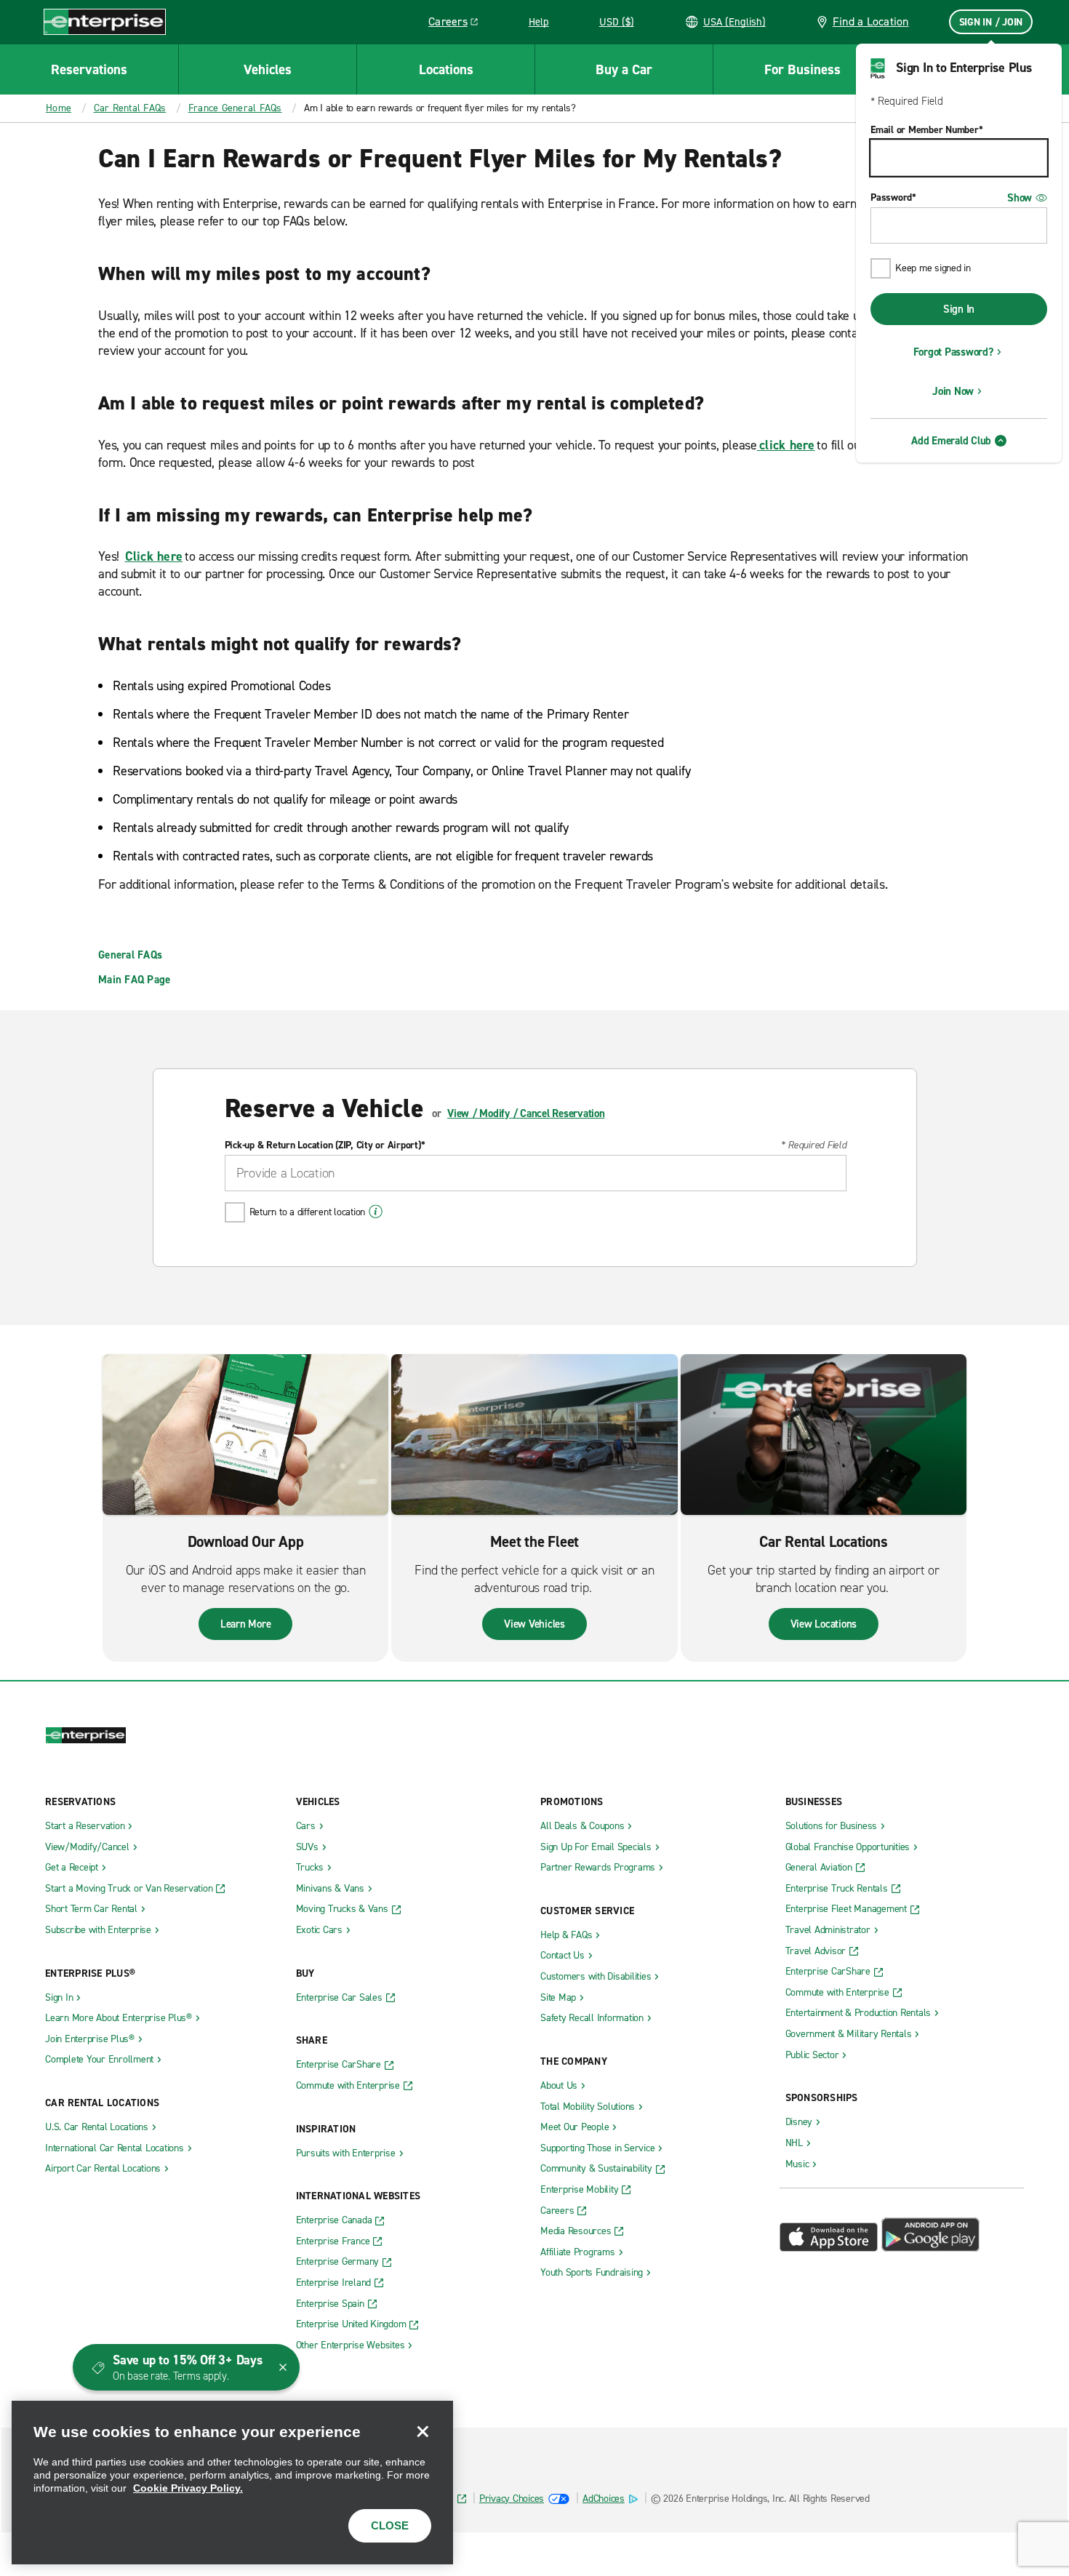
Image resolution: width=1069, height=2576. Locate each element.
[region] (232, 2483)
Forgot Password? (953, 352)
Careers (459, 24)
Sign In (959, 309)
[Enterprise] (105, 21)
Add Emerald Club (951, 441)
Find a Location (871, 21)
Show (1020, 198)
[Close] (423, 2431)
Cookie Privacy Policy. (188, 2488)
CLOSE (390, 2525)
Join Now (953, 391)
